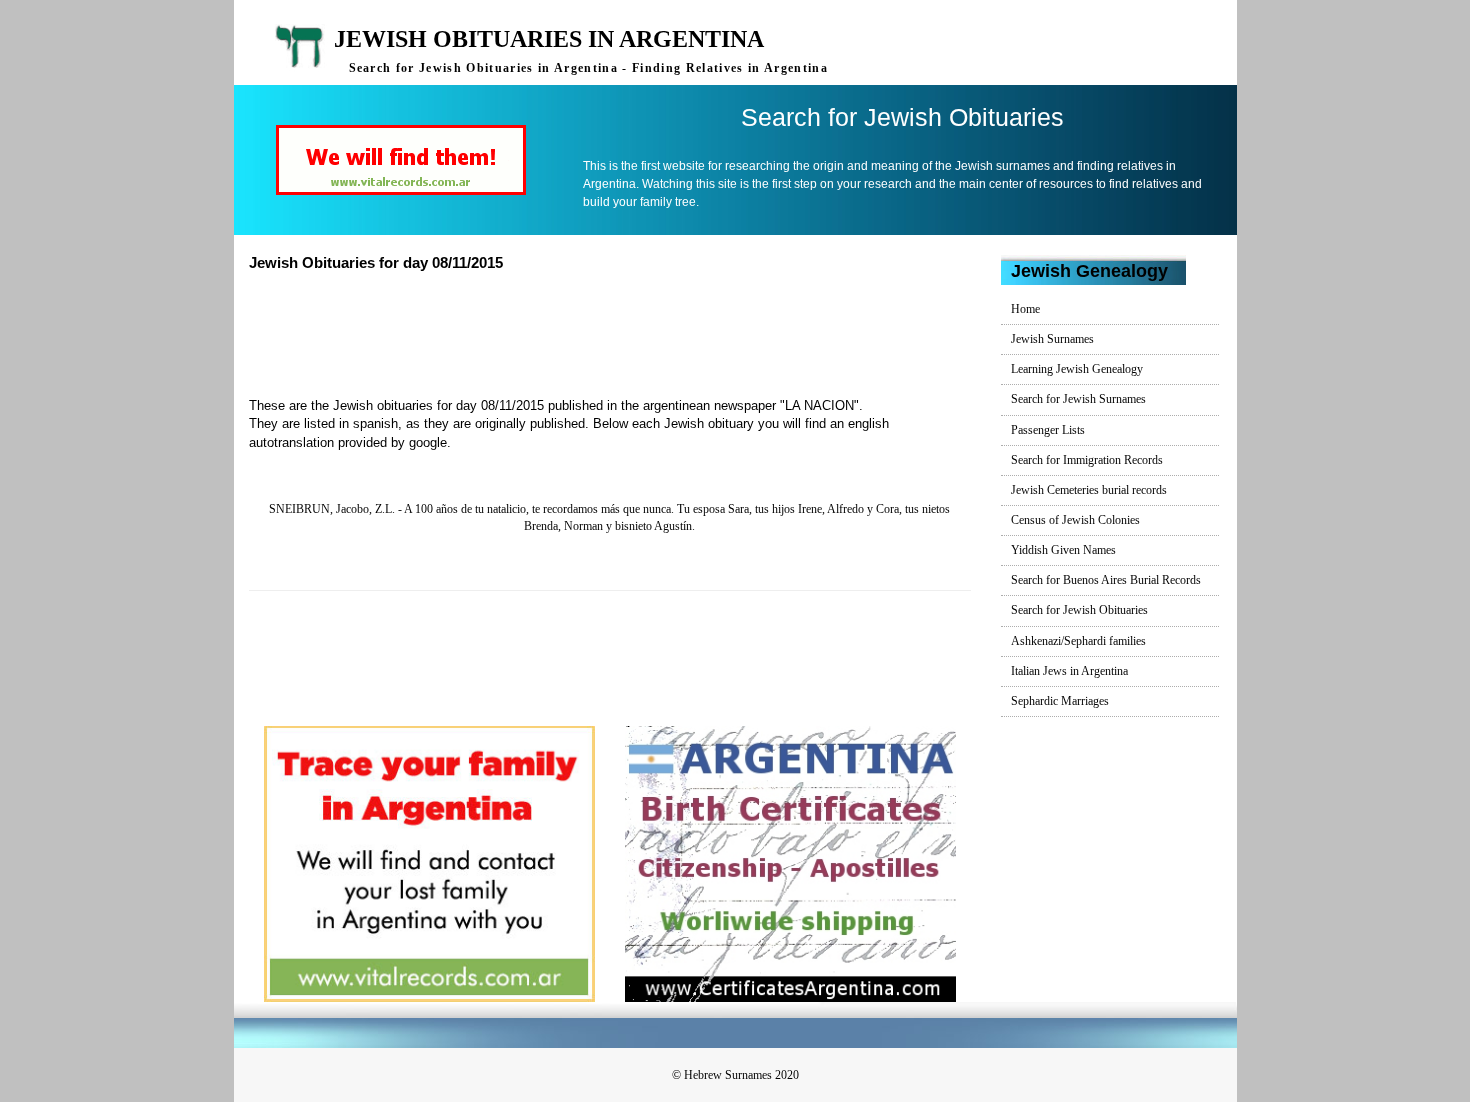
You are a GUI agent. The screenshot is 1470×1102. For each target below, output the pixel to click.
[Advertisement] (618, 332)
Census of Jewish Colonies (1075, 520)
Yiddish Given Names (1063, 550)
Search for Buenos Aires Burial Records (1106, 580)
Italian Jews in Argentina (1069, 671)
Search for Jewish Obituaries (1079, 610)
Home (1025, 309)
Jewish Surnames (1052, 339)
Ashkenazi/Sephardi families (1078, 641)
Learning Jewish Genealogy (1077, 369)
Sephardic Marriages (1060, 701)
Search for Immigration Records (1087, 460)
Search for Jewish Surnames (1078, 399)
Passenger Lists (1048, 430)
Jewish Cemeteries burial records (1089, 490)
